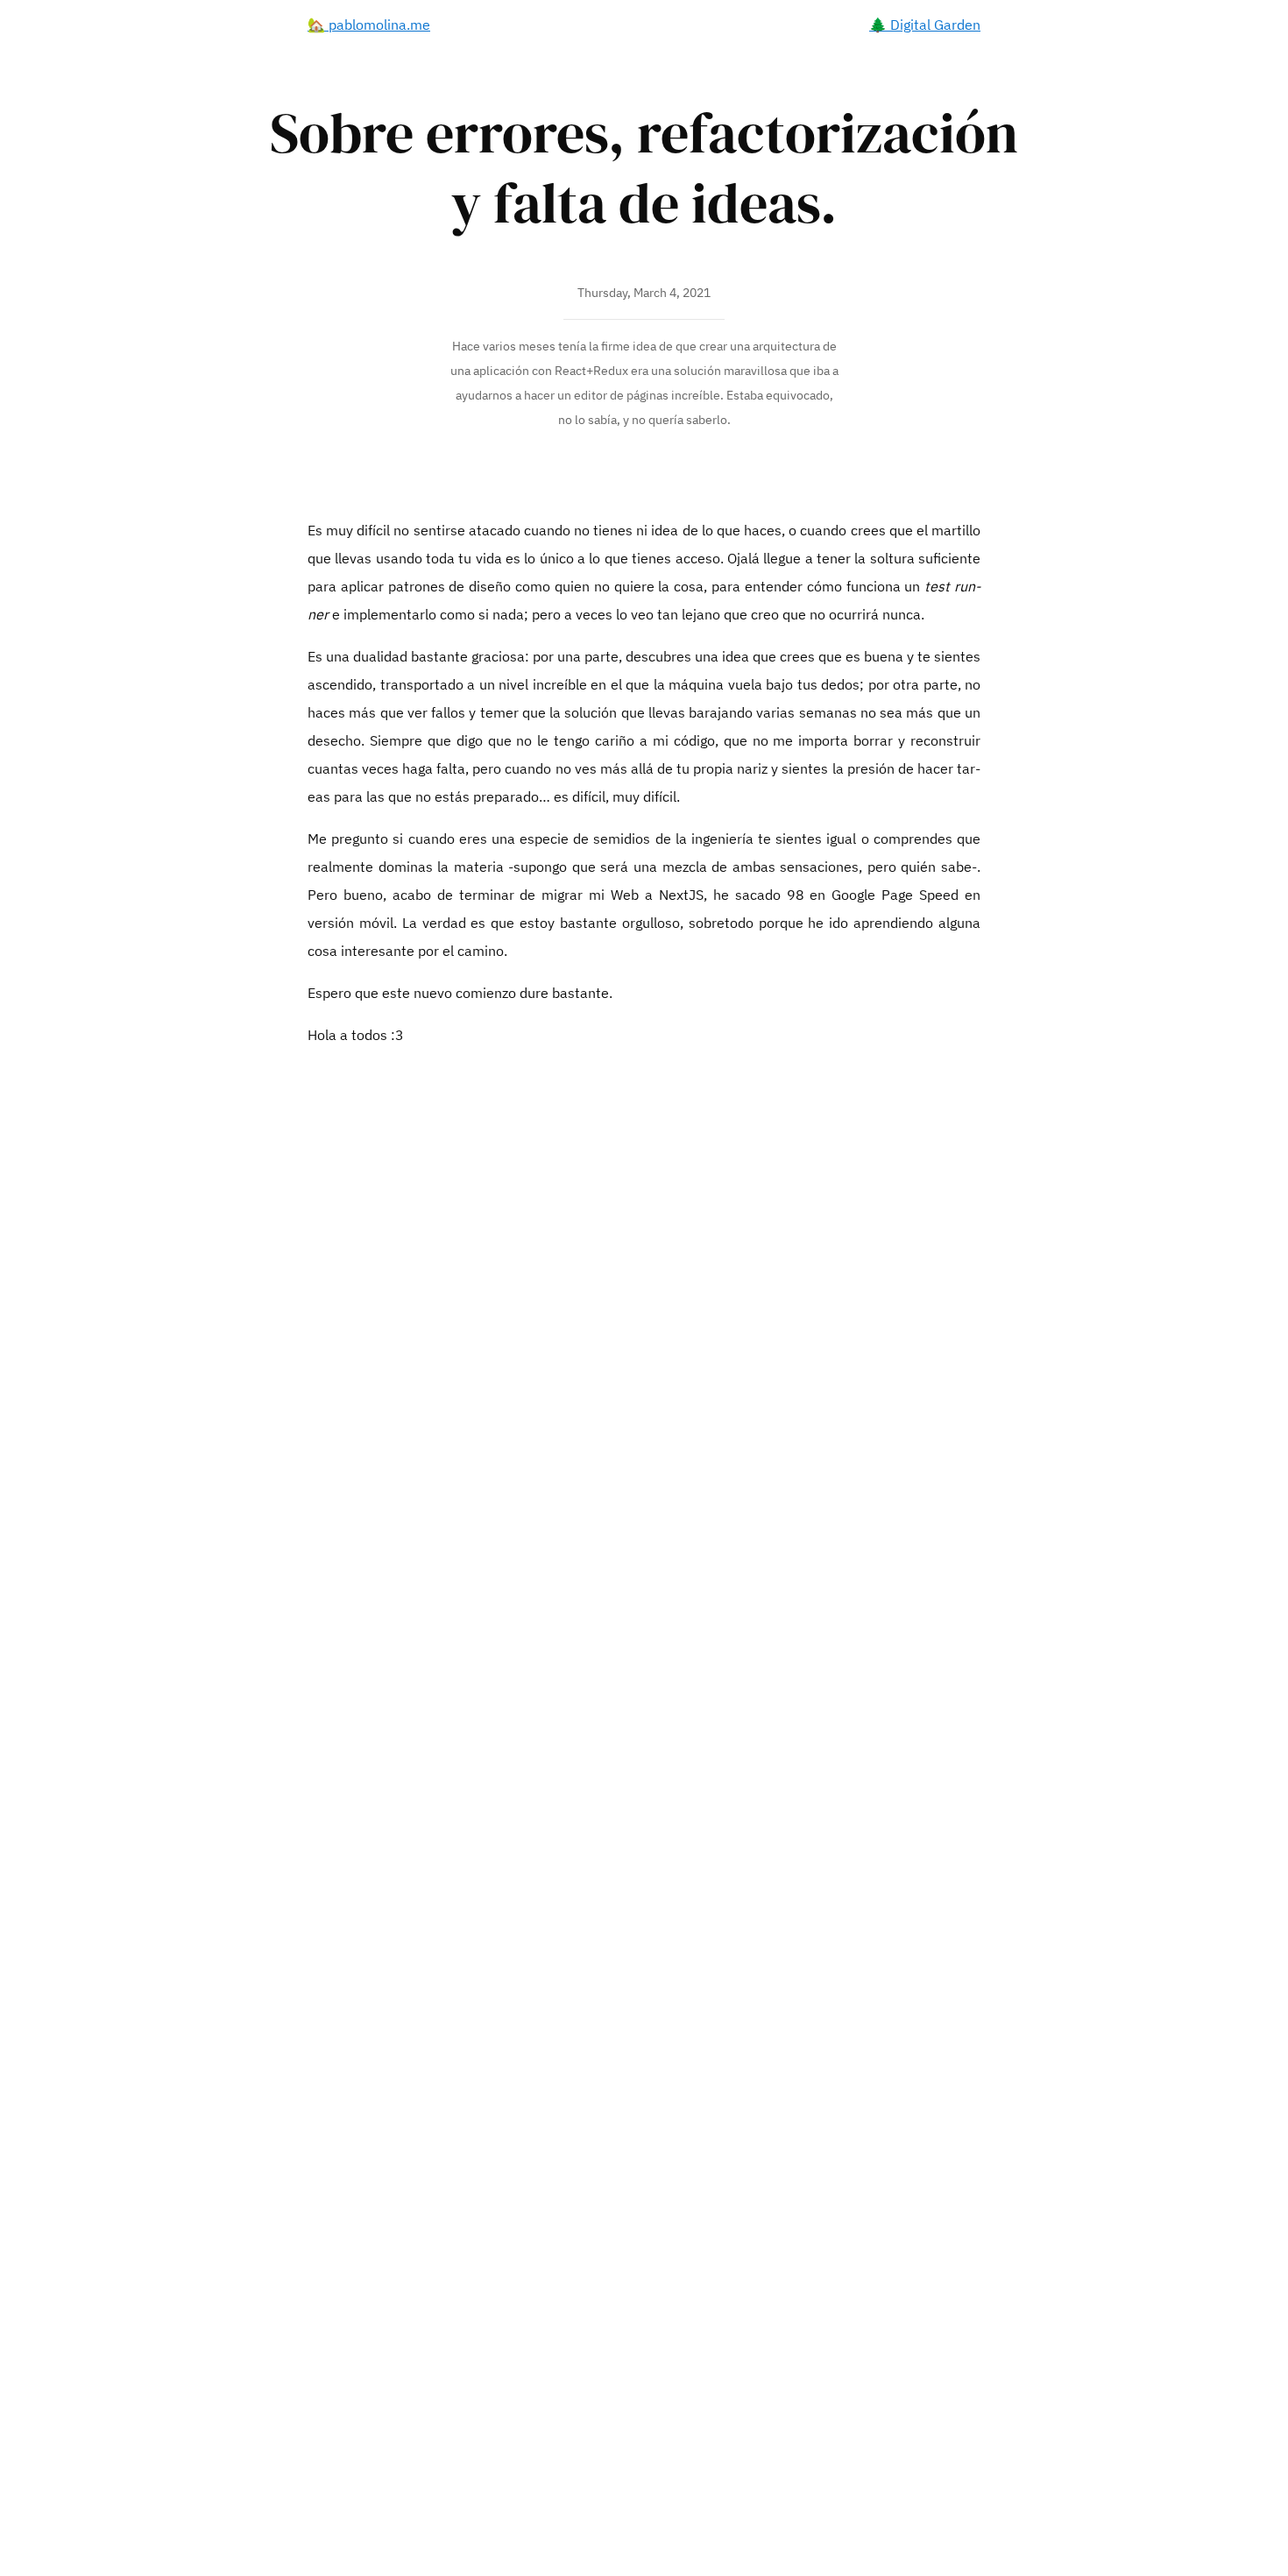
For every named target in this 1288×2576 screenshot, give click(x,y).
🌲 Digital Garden (925, 25)
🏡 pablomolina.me (369, 25)
